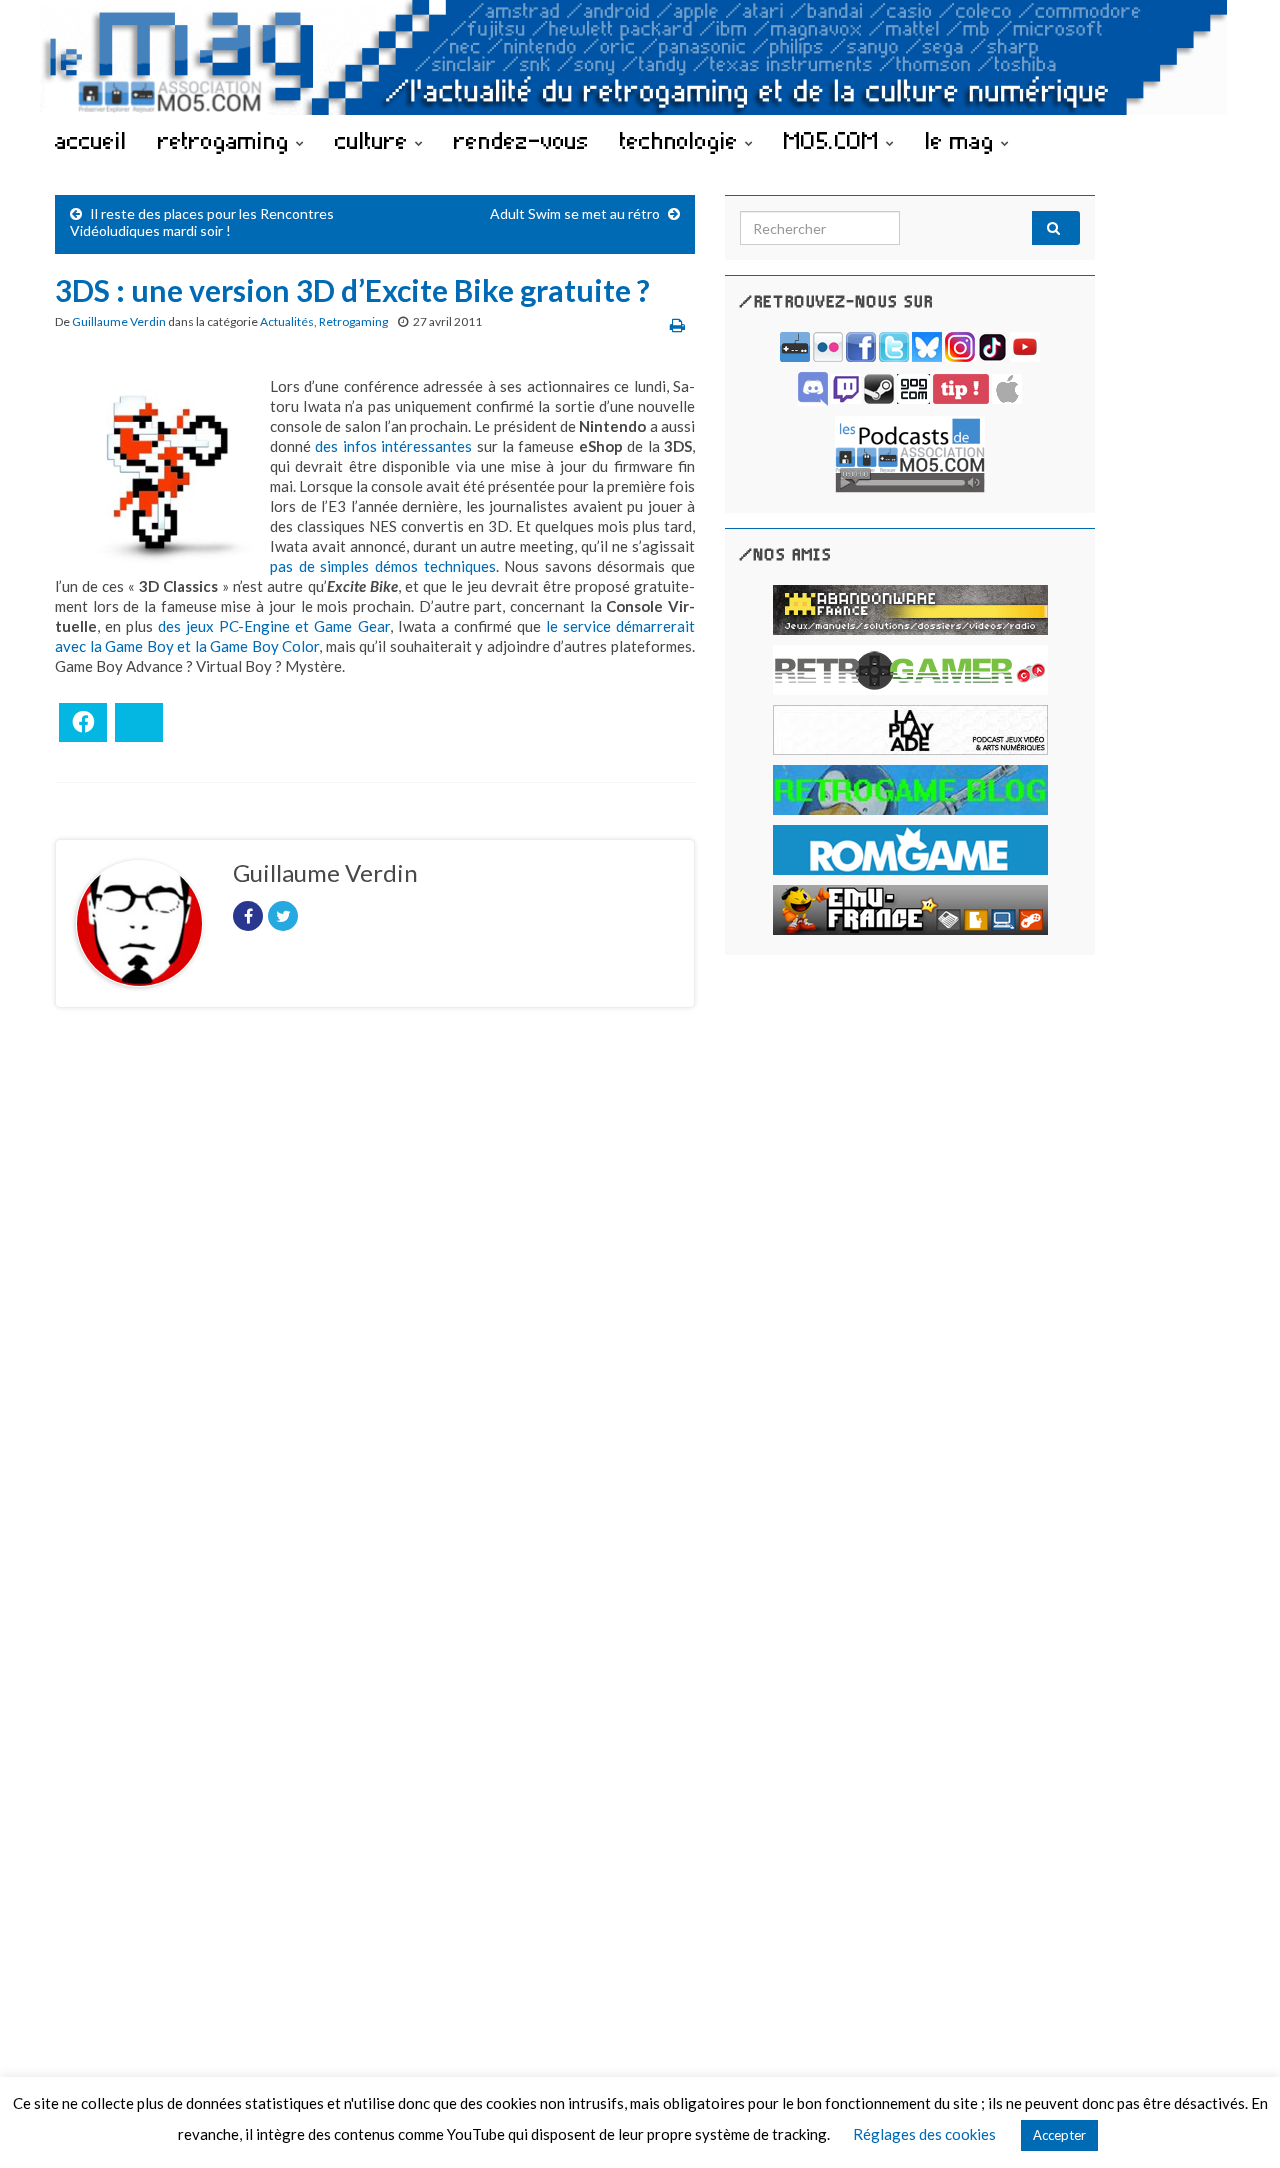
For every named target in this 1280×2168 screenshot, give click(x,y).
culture (375, 140)
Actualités (287, 321)
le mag (963, 140)
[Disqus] (375, 1298)
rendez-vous (521, 140)
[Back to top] (1235, 2123)
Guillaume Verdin (119, 321)
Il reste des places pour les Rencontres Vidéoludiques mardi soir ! (202, 222)
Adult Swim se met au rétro (575, 213)
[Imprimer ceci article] (677, 324)
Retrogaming (353, 321)
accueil (91, 140)
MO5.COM (835, 140)
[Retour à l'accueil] (640, 57)
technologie (682, 140)
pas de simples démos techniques (383, 566)
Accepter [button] (1059, 2135)
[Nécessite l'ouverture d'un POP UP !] (910, 452)
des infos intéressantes (393, 446)
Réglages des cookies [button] (924, 2134)
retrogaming (227, 140)
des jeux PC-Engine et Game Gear (273, 626)
